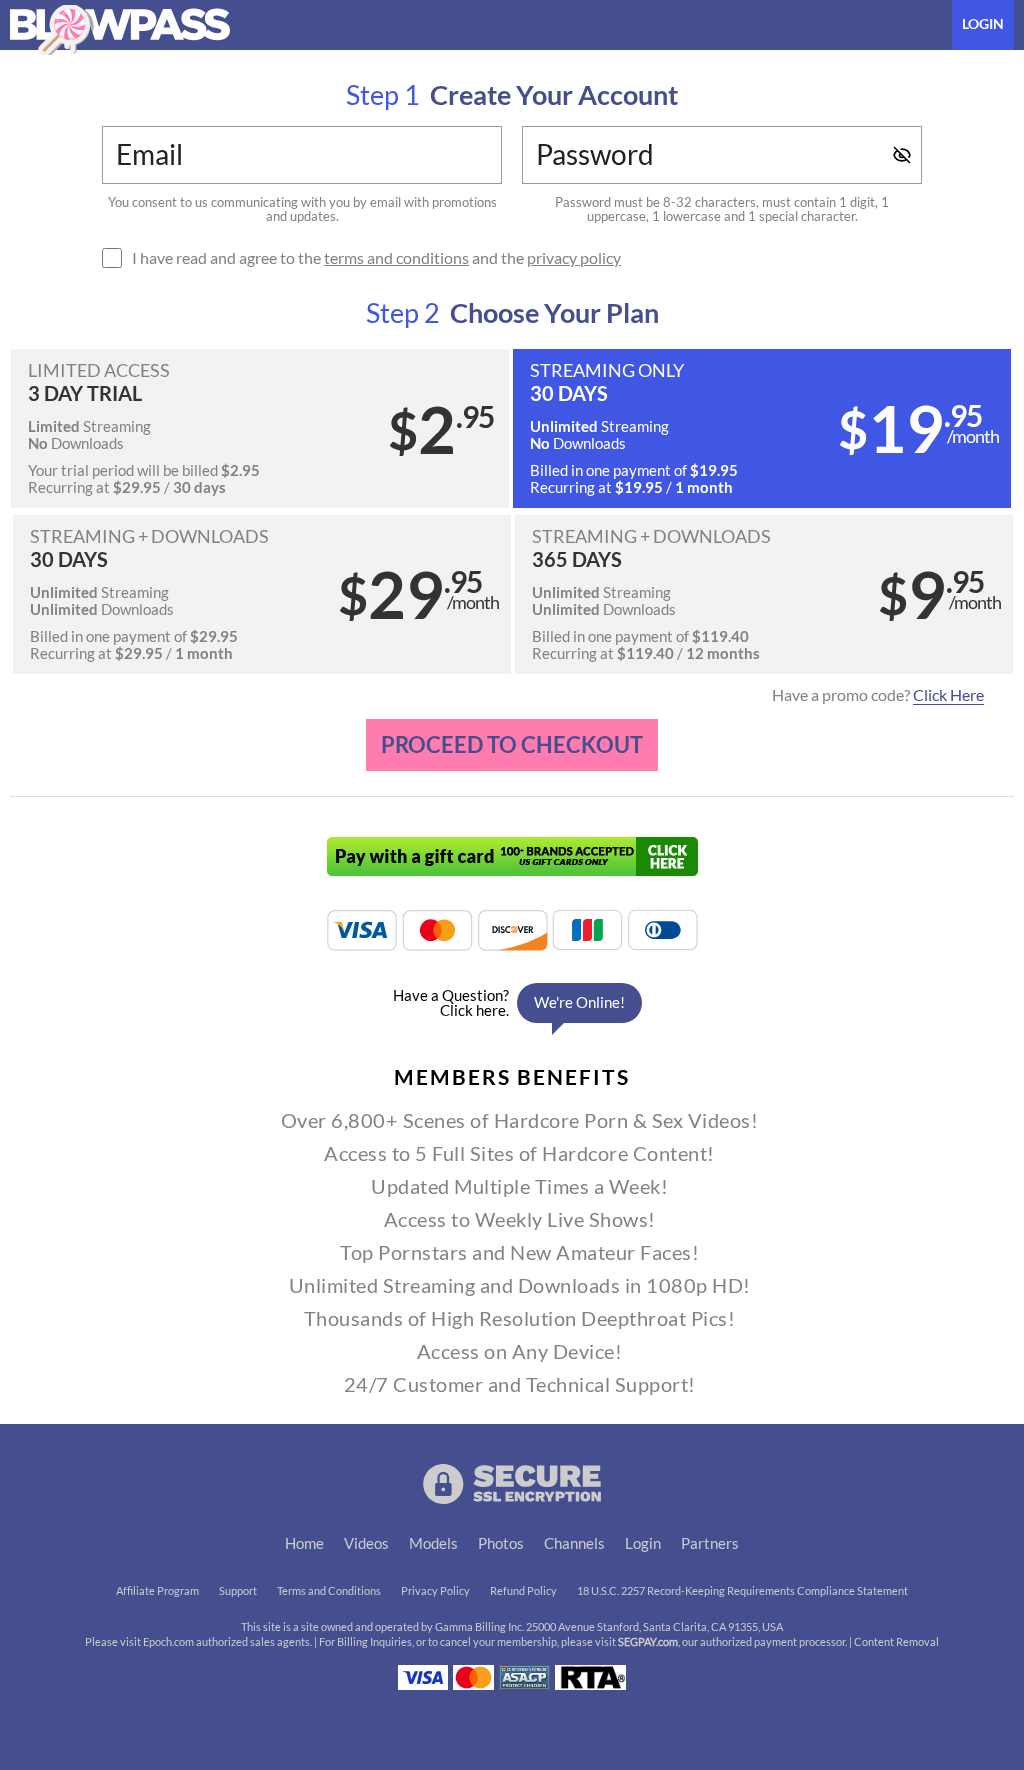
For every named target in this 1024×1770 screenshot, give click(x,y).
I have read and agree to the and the (376, 258)
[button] (260, 428)
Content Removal (896, 1642)
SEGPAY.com (648, 1642)
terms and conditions (396, 258)
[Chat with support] (512, 1003)
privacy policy (574, 258)
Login (983, 24)
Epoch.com (168, 1642)
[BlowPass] (120, 30)
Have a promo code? (878, 695)
